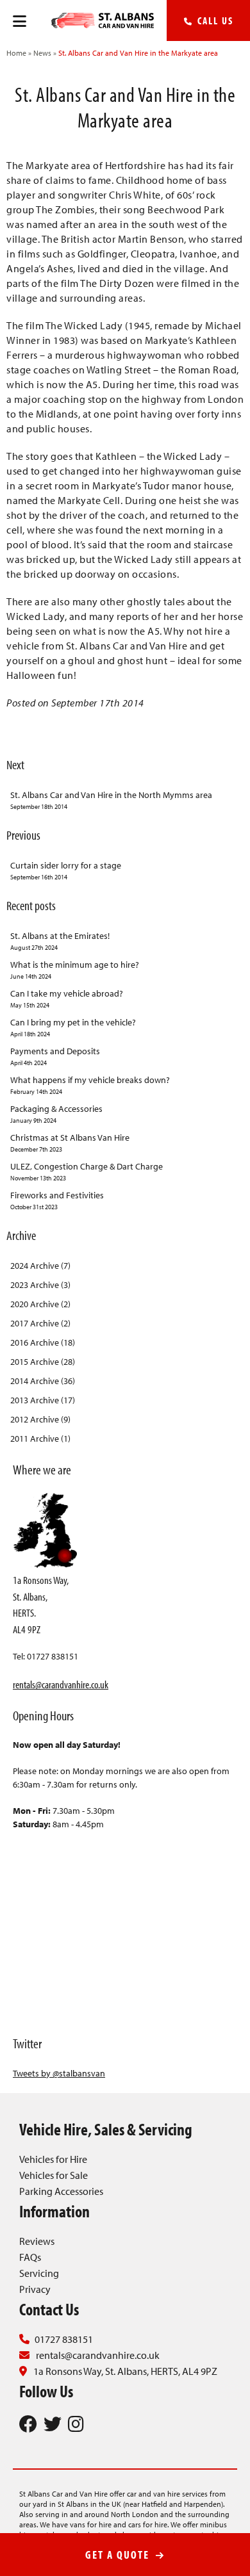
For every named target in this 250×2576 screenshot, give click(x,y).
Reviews (37, 2241)
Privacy (35, 2289)
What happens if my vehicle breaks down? (90, 1085)
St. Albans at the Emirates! (60, 941)
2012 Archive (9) (40, 1419)
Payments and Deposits (55, 1056)
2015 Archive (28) (43, 1362)
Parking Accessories (61, 2191)
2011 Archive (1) (40, 1439)
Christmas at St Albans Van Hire (70, 1143)
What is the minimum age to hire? (75, 970)
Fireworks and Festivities (57, 1200)
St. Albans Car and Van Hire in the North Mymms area (111, 800)
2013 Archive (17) (43, 1400)
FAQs (30, 2257)
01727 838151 (64, 2339)
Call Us (214, 20)
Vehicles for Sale (54, 2175)
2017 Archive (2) (40, 1323)
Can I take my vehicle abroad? (67, 999)
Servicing (39, 2273)
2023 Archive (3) (40, 1285)
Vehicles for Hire (53, 2159)
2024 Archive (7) (40, 1266)
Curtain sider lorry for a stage (66, 870)
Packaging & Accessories (56, 1114)
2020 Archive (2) (40, 1304)
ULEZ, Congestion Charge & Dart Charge (87, 1171)
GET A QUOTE (119, 2555)
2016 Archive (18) (43, 1342)
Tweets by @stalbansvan (59, 2073)
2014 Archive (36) (43, 1381)
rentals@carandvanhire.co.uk (61, 1684)
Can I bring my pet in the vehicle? (73, 1027)
